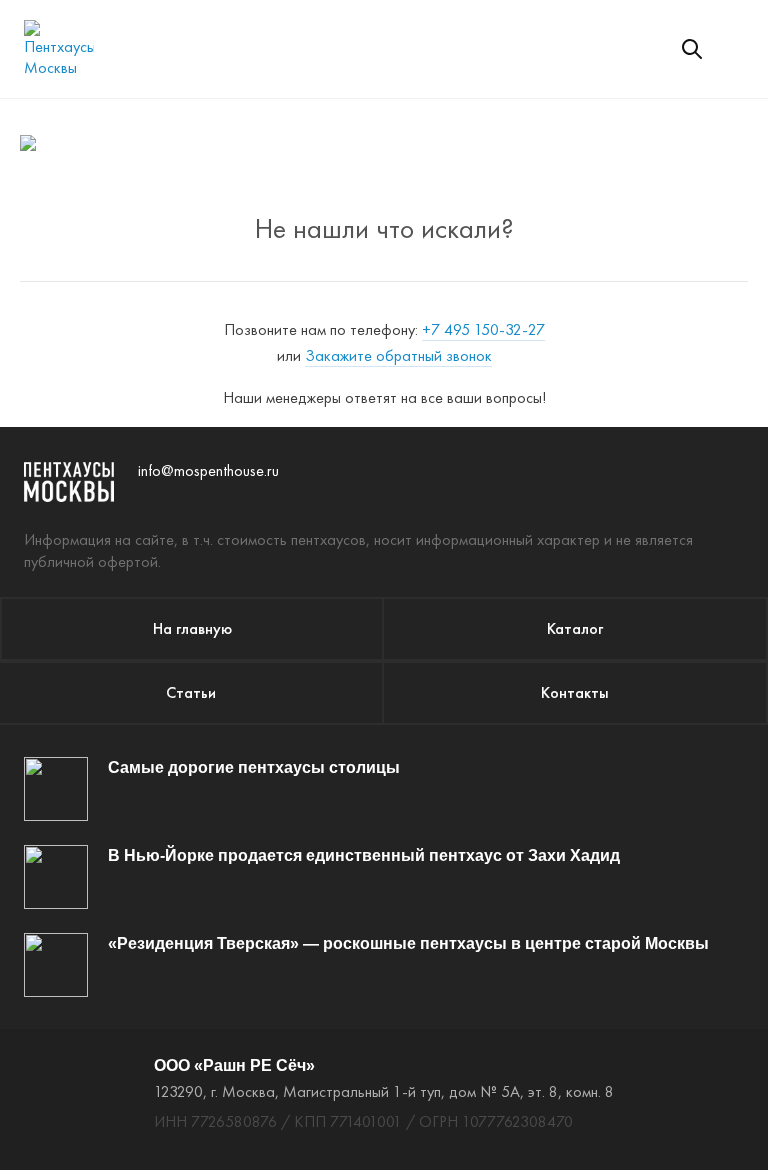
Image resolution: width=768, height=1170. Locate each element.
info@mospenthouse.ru (208, 470)
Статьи (191, 692)
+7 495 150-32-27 (483, 329)
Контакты (575, 692)
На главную (192, 628)
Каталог (575, 628)
